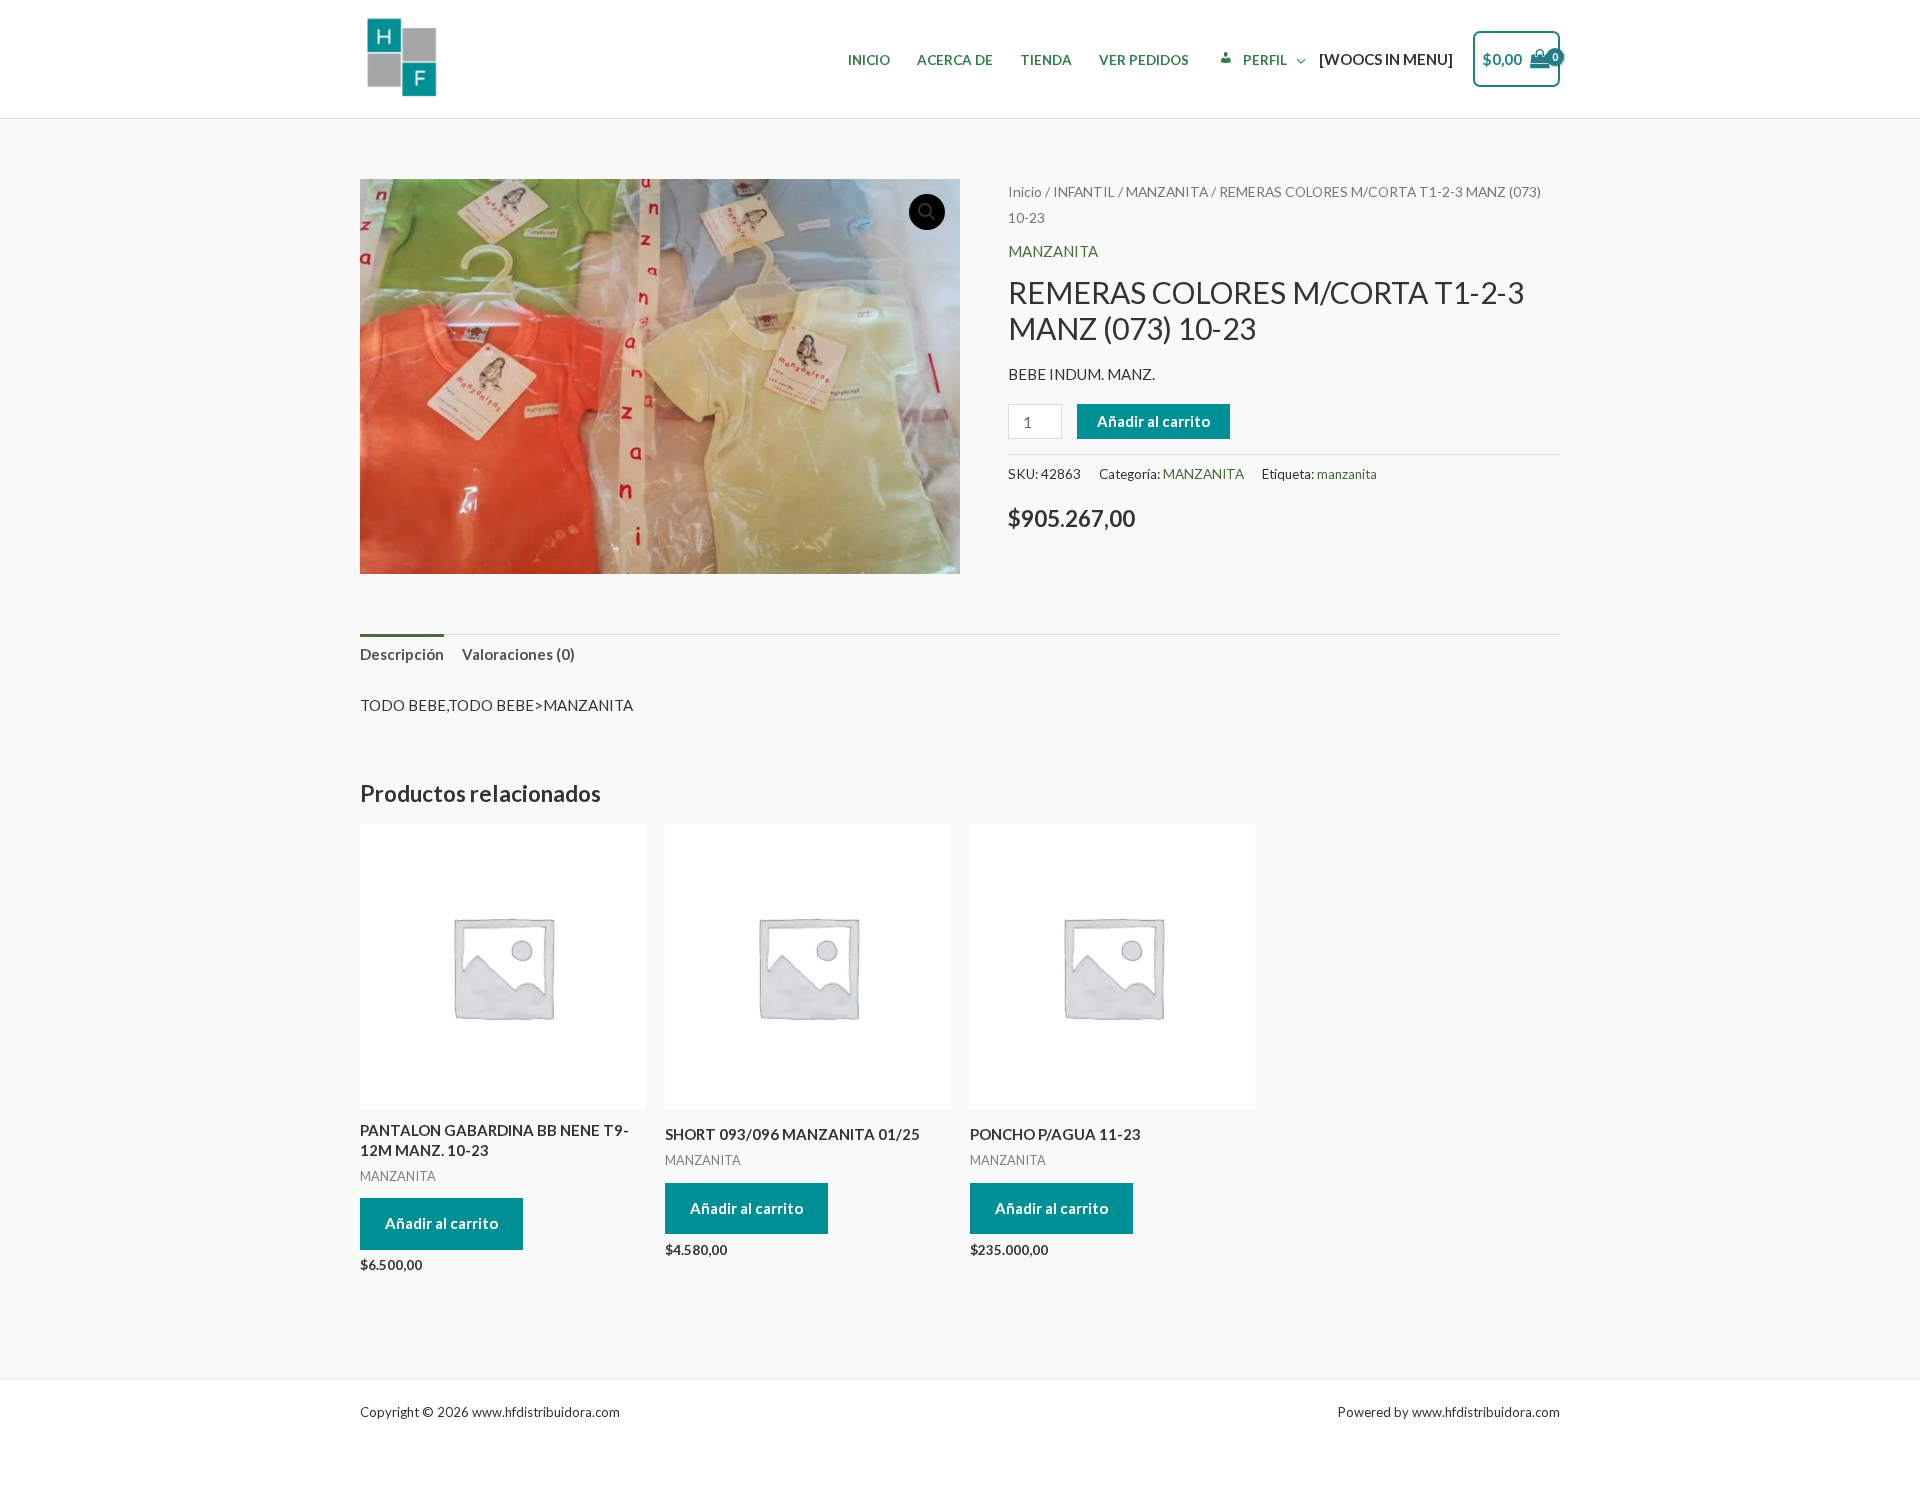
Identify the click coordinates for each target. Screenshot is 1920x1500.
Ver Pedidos (1144, 60)
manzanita (1347, 474)
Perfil (1265, 60)
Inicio (869, 60)
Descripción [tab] (402, 654)
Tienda (1046, 60)
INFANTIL (1084, 191)
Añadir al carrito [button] (441, 1223)
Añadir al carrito (1153, 421)
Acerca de (955, 60)
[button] (927, 212)
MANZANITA (1167, 191)
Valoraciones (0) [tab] (518, 654)
